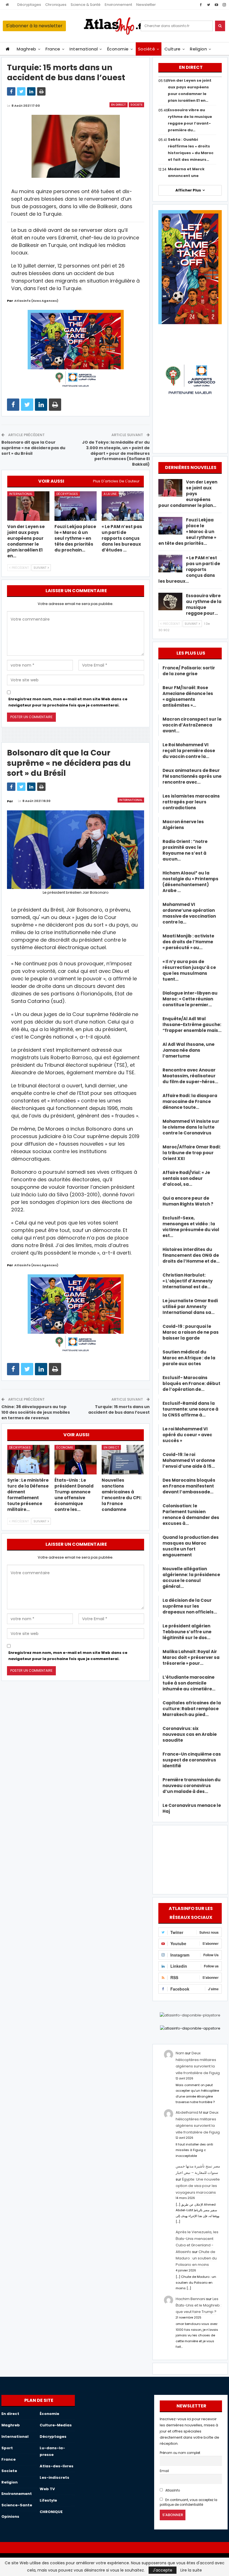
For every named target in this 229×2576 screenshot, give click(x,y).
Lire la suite (191, 2570)
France (53, 49)
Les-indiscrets (54, 2477)
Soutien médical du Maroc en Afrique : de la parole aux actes (189, 1358)
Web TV (47, 2489)
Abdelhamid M (189, 2112)
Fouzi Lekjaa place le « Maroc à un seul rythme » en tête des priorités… (187, 532)
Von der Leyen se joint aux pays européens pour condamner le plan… (188, 494)
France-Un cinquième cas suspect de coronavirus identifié (192, 1760)
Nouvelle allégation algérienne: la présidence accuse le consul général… (191, 1578)
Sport (7, 2448)
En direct (119, 105)
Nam (180, 2053)
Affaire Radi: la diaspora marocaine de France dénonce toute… (190, 1101)
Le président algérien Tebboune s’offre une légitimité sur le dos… (187, 1632)
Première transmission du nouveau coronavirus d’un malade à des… (192, 1786)
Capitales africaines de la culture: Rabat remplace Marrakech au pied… (192, 1709)
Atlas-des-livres (57, 2466)
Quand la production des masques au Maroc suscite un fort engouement (191, 1546)
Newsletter (146, 5)
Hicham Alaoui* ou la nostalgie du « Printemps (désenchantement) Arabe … (190, 882)
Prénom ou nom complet (180, 2453)
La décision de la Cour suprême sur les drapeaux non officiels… (190, 1606)
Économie (118, 49)
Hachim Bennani (190, 2299)
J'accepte (163, 2570)
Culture (173, 49)
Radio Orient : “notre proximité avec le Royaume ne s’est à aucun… (185, 850)
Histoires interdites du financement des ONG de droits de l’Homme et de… (191, 1255)
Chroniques (56, 5)
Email (164, 2471)
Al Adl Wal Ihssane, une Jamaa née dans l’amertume (189, 1050)
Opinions (10, 2517)
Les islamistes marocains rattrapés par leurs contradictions (191, 802)
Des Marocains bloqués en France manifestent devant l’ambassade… (189, 1486)
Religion (198, 49)
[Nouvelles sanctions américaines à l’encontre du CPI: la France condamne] (123, 1460)
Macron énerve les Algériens (183, 825)
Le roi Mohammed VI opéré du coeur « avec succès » (187, 1435)
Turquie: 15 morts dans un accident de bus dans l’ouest (119, 1409)
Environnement (118, 5)
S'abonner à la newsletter (34, 26)
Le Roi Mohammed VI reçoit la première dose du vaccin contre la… (189, 751)
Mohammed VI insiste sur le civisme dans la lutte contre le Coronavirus (191, 1127)
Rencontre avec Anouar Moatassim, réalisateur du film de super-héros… (190, 1076)
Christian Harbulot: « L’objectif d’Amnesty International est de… (188, 1281)
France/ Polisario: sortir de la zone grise (189, 671)
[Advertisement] (190, 1859)
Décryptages (29, 5)
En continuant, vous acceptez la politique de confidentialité (189, 2502)
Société (146, 49)
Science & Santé (86, 5)
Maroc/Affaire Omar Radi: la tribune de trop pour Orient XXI (192, 1153)
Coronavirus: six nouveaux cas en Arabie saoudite (190, 1734)
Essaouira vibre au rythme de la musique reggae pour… (204, 604)
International (84, 49)
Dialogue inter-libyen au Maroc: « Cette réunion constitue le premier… (190, 999)
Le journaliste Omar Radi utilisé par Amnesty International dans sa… (190, 1307)
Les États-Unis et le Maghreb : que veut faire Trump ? (199, 2305)
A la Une (110, 494)
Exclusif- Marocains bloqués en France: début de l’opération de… (191, 1383)
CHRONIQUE (51, 2512)
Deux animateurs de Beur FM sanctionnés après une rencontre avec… (192, 776)
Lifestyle (48, 2500)
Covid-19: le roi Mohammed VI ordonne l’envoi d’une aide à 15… (189, 1460)
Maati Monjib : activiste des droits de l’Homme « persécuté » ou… (188, 942)
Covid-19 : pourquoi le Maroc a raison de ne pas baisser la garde (191, 1332)
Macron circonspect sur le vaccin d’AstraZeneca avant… (192, 725)
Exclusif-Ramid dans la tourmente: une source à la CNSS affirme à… (190, 1409)
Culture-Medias (56, 2425)
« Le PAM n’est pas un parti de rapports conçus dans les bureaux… (189, 569)
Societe (136, 105)
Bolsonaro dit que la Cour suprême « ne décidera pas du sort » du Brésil (33, 448)
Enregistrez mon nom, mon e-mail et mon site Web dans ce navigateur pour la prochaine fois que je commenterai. (68, 702)
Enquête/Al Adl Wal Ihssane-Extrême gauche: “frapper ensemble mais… (192, 1025)
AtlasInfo (172, 2490)
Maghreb (26, 49)
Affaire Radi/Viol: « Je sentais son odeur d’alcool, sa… (186, 1178)
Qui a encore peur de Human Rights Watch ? (188, 1201)
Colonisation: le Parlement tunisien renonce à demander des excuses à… (191, 1515)
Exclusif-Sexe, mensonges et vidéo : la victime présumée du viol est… (191, 1227)
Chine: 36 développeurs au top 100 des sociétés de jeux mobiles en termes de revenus (36, 1412)
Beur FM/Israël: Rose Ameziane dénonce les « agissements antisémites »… (188, 696)
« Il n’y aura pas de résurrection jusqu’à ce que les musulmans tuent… (189, 970)
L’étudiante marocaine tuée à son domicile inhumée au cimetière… (189, 1683)
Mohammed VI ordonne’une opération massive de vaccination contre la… (189, 913)
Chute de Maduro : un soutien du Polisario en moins (196, 2258)
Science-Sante (17, 2505)
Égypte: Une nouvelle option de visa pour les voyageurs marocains (198, 2186)
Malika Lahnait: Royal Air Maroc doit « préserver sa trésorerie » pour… (191, 1657)
